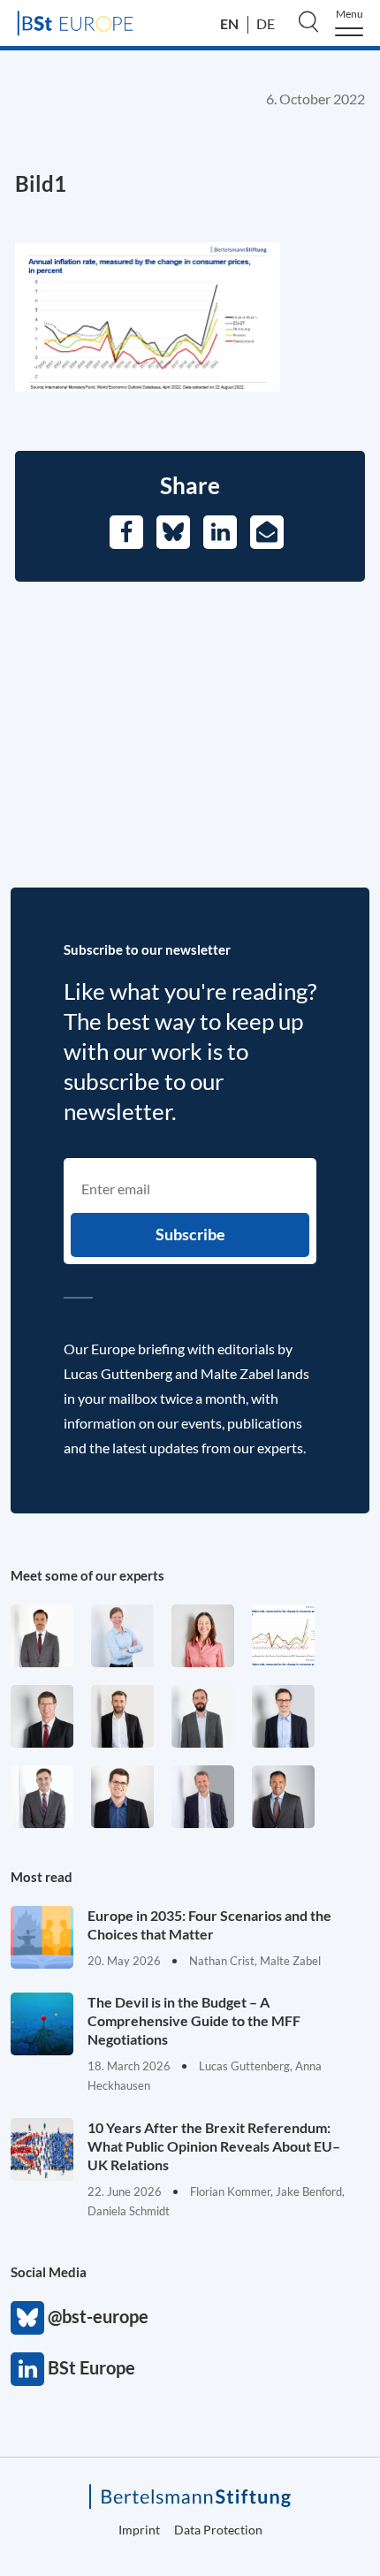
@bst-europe (27, 2318)
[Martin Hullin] (42, 1636)
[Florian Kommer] (283, 1716)
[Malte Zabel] (203, 1797)
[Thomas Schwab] (122, 1797)
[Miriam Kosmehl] (203, 1636)
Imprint (139, 2530)
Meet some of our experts (87, 1575)
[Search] (308, 21)
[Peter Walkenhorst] (42, 1716)
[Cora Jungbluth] (122, 1636)
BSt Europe (27, 2369)
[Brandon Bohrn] (42, 1797)
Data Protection (218, 2530)
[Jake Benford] (122, 1716)
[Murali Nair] (283, 1797)
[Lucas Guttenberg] (203, 1716)
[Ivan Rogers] (283, 1636)
